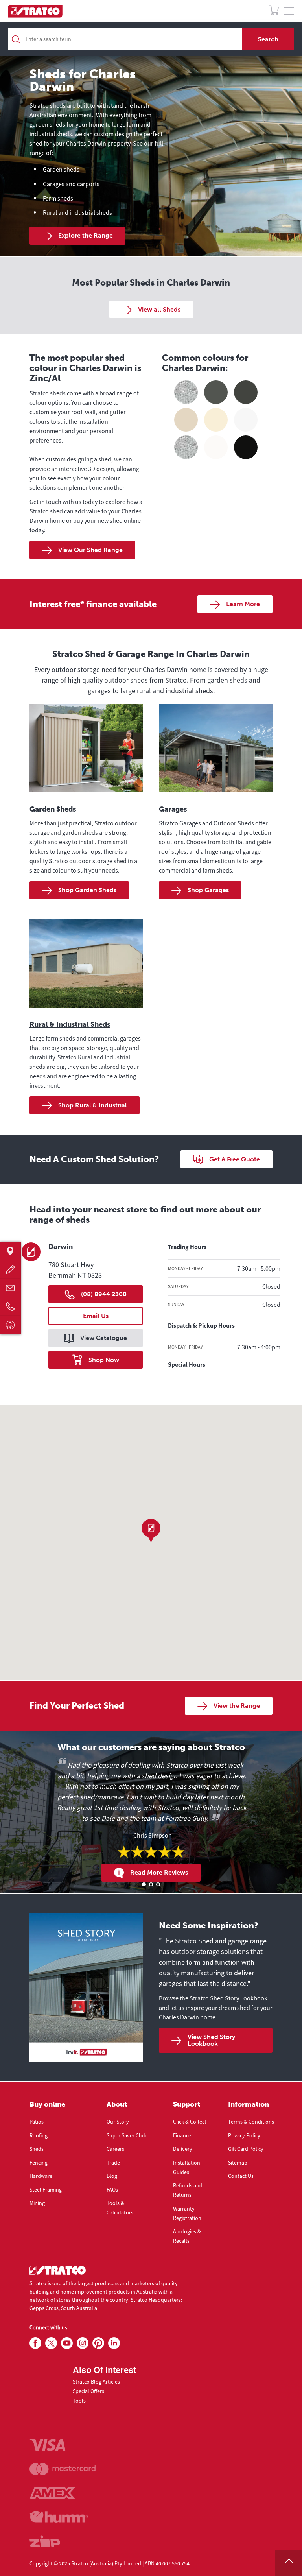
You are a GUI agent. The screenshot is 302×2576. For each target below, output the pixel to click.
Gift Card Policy (246, 2149)
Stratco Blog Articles (96, 2382)
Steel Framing (46, 2190)
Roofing (39, 2135)
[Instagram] (83, 2343)
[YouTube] (67, 2343)
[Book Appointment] (10, 1325)
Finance (182, 2135)
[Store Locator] (10, 1251)
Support (187, 2104)
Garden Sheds (53, 809)
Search (268, 39)
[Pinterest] (98, 2343)
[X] (51, 2343)
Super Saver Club (127, 2135)
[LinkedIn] (114, 2343)
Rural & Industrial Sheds (70, 1024)
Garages (173, 809)
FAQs (112, 2190)
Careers (115, 2149)
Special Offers (88, 2391)
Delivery (183, 2149)
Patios (37, 2122)
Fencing (39, 2163)
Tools (79, 2401)
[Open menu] (289, 11)
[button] (151, 1531)
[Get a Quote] (10, 1270)
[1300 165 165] (10, 1307)
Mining (37, 2203)
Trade (113, 2163)
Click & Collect (190, 2122)
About (117, 2104)
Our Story (118, 2122)
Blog (112, 2176)
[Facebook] (35, 2343)
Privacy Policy (244, 2135)
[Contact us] (10, 1288)
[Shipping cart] (274, 12)
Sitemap (238, 2163)
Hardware (41, 2176)
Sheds (37, 2149)
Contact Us (241, 2176)
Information (249, 2104)
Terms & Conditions (251, 2122)
